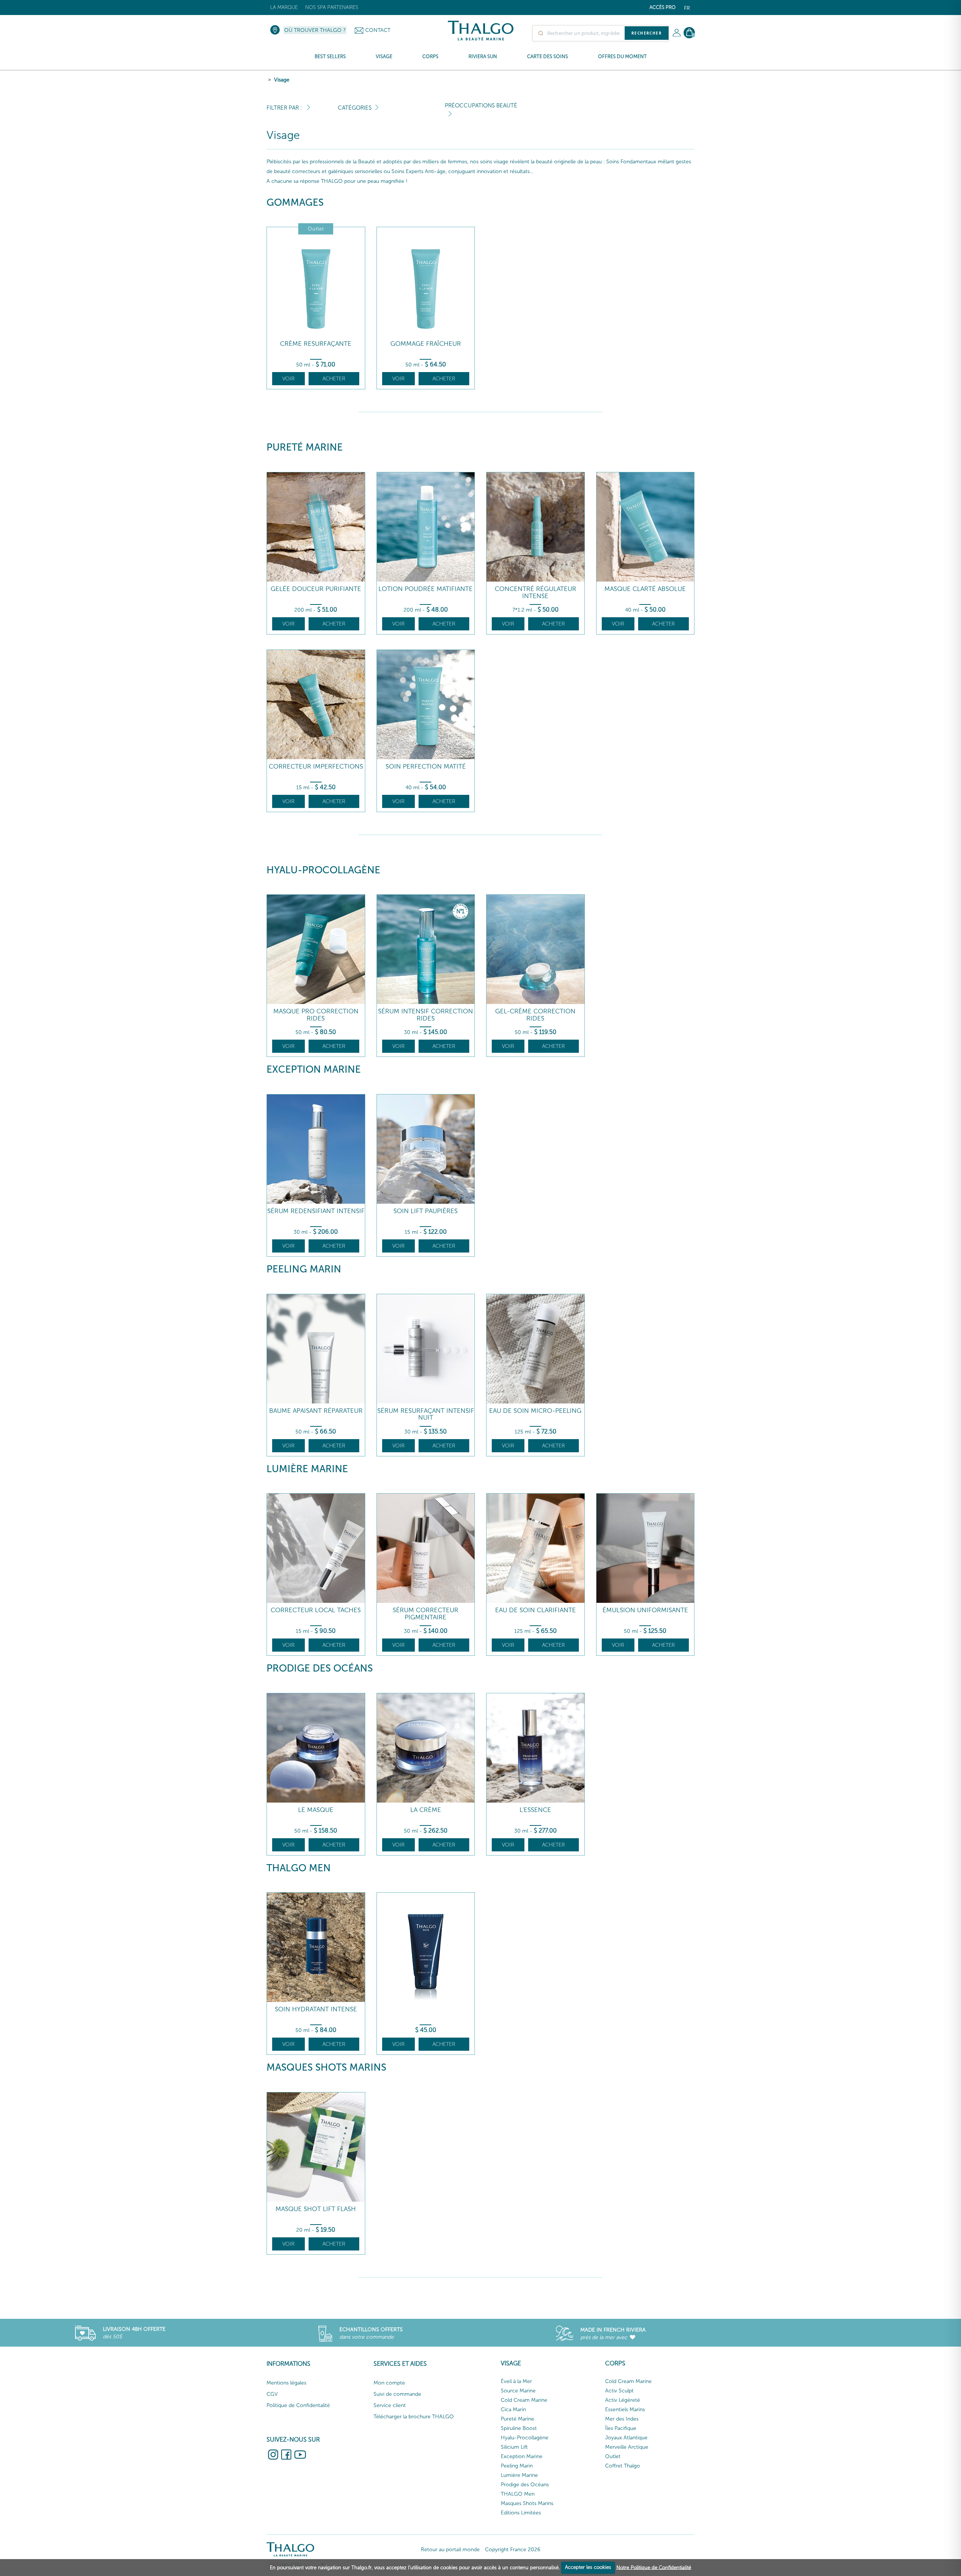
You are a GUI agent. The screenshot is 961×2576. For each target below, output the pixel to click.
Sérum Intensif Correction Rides (426, 1015)
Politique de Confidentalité (298, 2405)
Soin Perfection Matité (426, 766)
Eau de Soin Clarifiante (535, 1610)
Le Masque (316, 1810)
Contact (378, 30)
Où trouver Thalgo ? (315, 30)
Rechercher (647, 33)
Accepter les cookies (588, 2567)
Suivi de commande (397, 2394)
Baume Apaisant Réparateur (316, 1411)
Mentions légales (286, 2383)
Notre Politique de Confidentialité (654, 2567)
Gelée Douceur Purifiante (316, 589)
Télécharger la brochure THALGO (414, 2417)
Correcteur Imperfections (316, 766)
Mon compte (389, 2383)
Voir (288, 379)
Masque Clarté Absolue (645, 589)
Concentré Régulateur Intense (535, 592)
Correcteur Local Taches (316, 1610)
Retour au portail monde (450, 2550)
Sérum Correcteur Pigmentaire (426, 1614)
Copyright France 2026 (513, 2550)
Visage (282, 80)
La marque (284, 7)
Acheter (334, 379)
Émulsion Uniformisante (645, 1610)
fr (687, 8)
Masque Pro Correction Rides (316, 1015)
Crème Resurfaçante (316, 344)
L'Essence (535, 1810)
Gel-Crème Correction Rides (535, 1015)
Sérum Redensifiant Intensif (316, 1211)
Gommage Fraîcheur (426, 344)
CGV (272, 2394)
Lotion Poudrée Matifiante (426, 589)
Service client (390, 2405)
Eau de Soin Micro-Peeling (535, 1411)
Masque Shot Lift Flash (316, 2209)
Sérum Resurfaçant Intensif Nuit (426, 1414)
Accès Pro (663, 7)
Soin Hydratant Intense (316, 2009)
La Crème (426, 1810)
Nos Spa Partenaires (332, 7)
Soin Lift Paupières (426, 1211)
